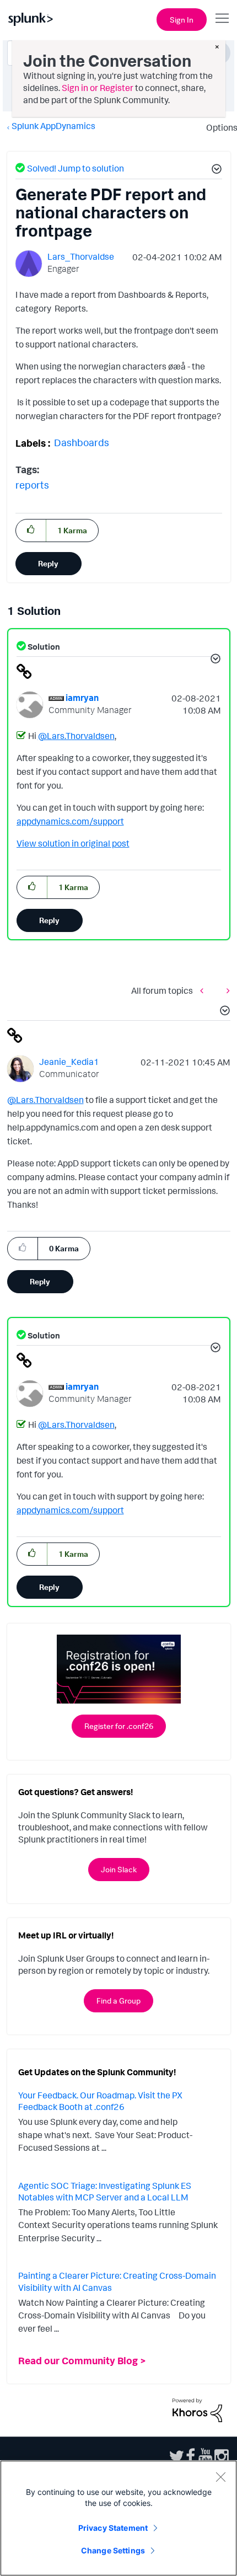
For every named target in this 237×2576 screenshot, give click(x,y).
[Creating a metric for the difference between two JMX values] (225, 990)
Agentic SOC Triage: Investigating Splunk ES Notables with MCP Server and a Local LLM (105, 2192)
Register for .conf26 (119, 1726)
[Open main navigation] (222, 18)
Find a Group (118, 2001)
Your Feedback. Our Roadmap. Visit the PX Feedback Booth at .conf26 (100, 2101)
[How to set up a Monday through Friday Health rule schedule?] (204, 990)
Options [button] (218, 127)
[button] (215, 170)
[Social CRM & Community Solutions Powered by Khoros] (197, 2409)
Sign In (182, 20)
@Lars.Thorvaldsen (76, 736)
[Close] (220, 2477)
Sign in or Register (98, 88)
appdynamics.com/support (70, 821)
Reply (48, 563)
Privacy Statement (113, 2528)
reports (32, 485)
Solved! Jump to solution (76, 168)
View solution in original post (73, 843)
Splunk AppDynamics (53, 126)
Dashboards (82, 442)
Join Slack (119, 1869)
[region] (118, 2518)
